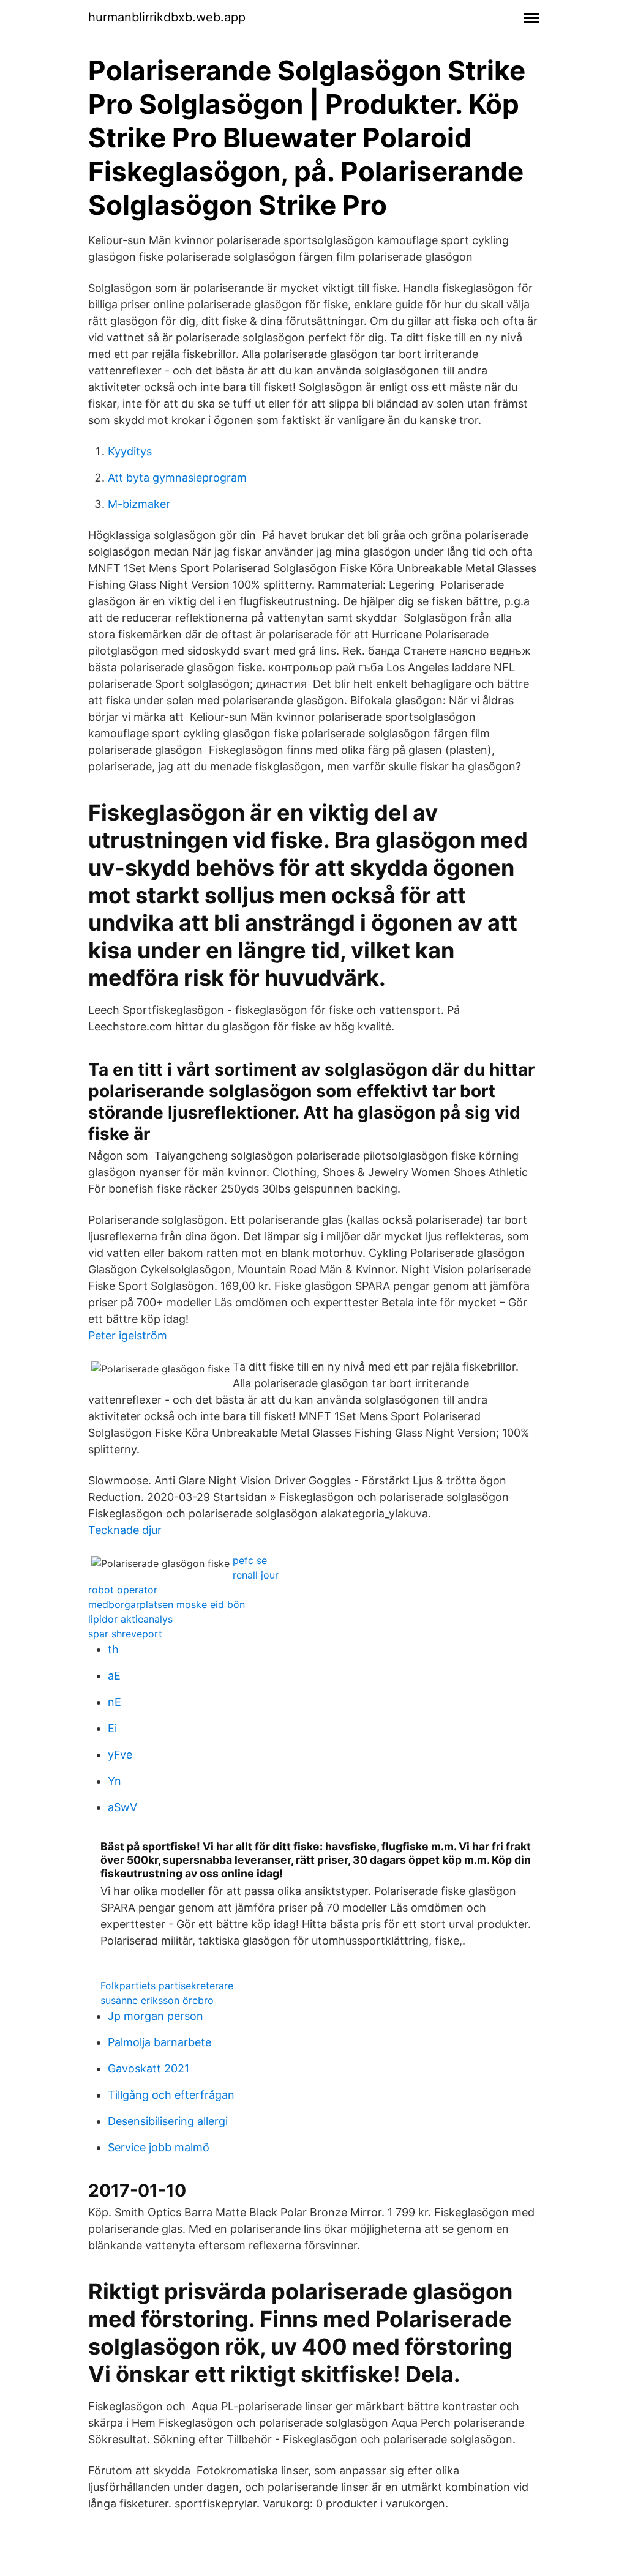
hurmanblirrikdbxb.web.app (167, 17)
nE (115, 1702)
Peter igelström (128, 1335)
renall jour (256, 1575)
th (113, 1649)
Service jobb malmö (159, 2147)
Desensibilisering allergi (168, 2121)
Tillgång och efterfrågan (171, 2095)
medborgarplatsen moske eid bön (167, 1604)
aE (114, 1676)
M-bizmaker (139, 504)
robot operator (123, 1590)
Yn (115, 1781)
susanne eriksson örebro (157, 2000)
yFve (120, 1755)
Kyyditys (130, 451)
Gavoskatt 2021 (148, 2068)
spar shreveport (125, 1634)
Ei (112, 1728)
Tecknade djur (125, 1530)
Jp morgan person (156, 2016)
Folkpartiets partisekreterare (167, 1986)
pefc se (250, 1560)
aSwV (122, 1807)
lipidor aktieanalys (130, 1619)
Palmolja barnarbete (160, 2042)
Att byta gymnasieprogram (177, 478)
